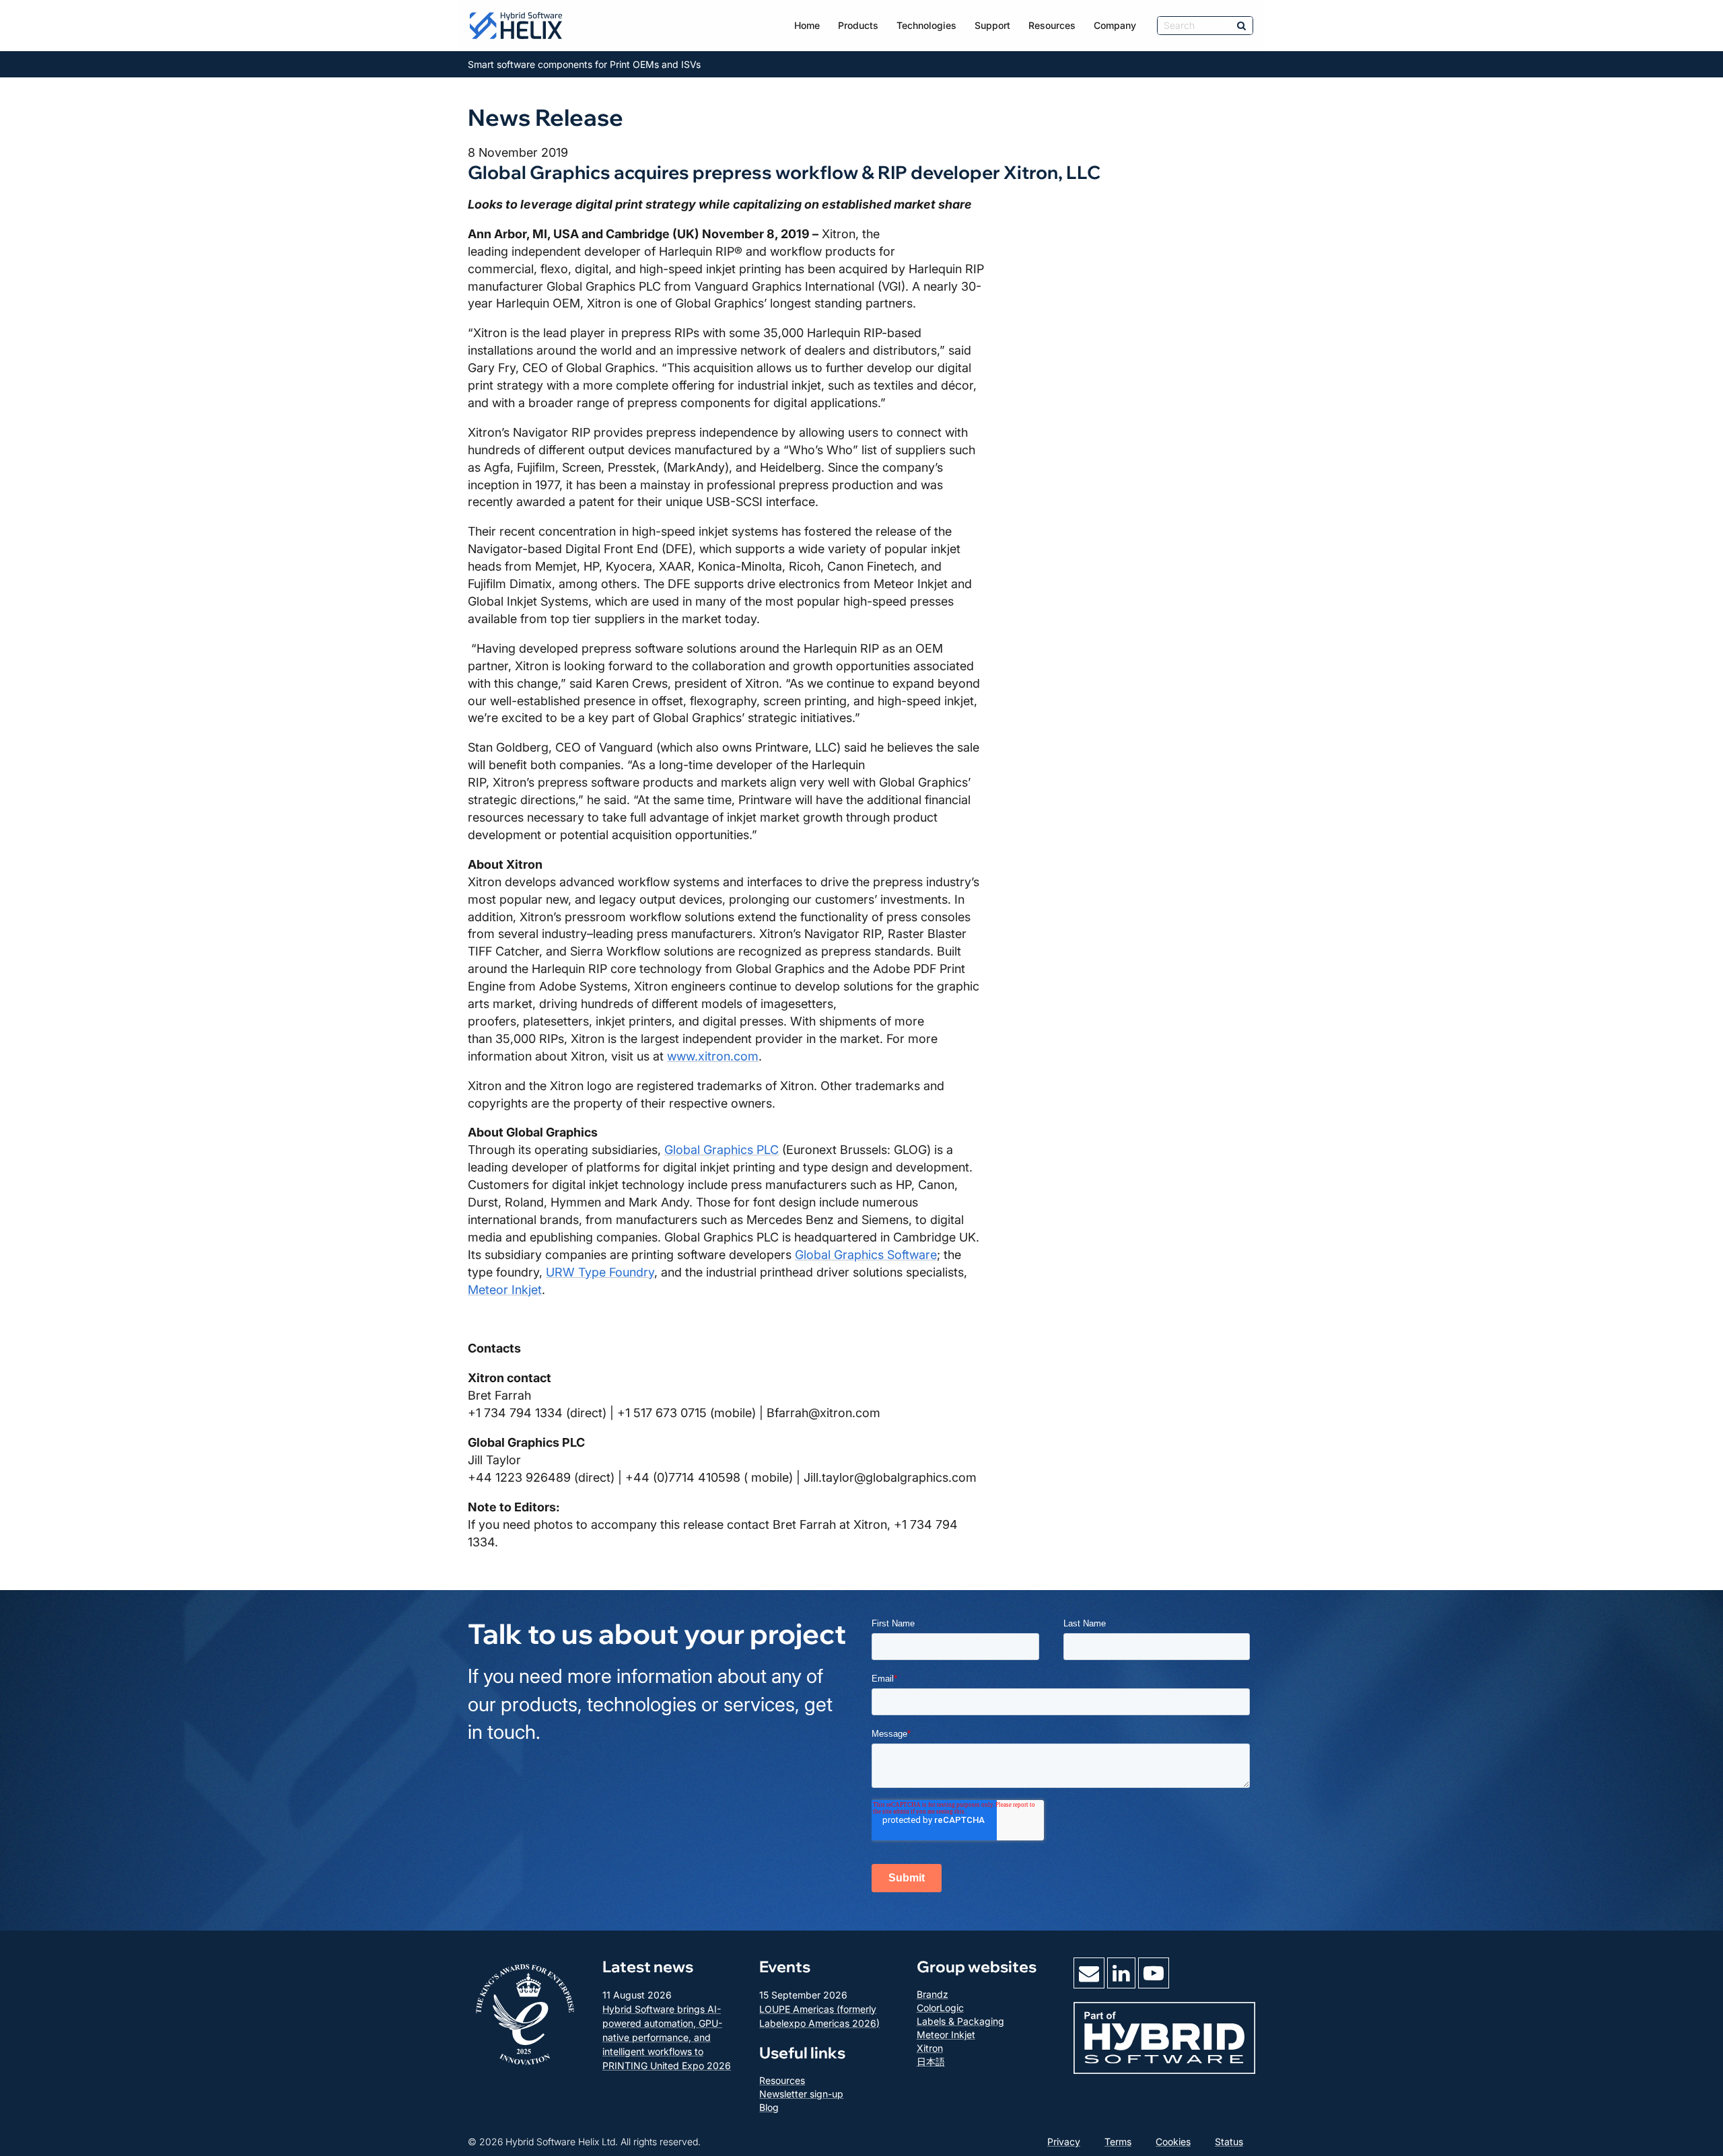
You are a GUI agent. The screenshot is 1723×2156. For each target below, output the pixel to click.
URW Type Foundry (600, 1272)
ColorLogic (940, 2008)
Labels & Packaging (960, 2021)
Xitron (930, 2048)
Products (858, 25)
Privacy (1064, 2142)
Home (807, 25)
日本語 (931, 2061)
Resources (1052, 25)
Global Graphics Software (866, 1255)
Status (1229, 2142)
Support (992, 25)
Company (1115, 25)
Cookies (1173, 2142)
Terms (1118, 2142)
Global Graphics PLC (722, 1150)
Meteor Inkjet (505, 1290)
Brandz (933, 1994)
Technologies (926, 25)
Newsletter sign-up (801, 2094)
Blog (769, 2107)
